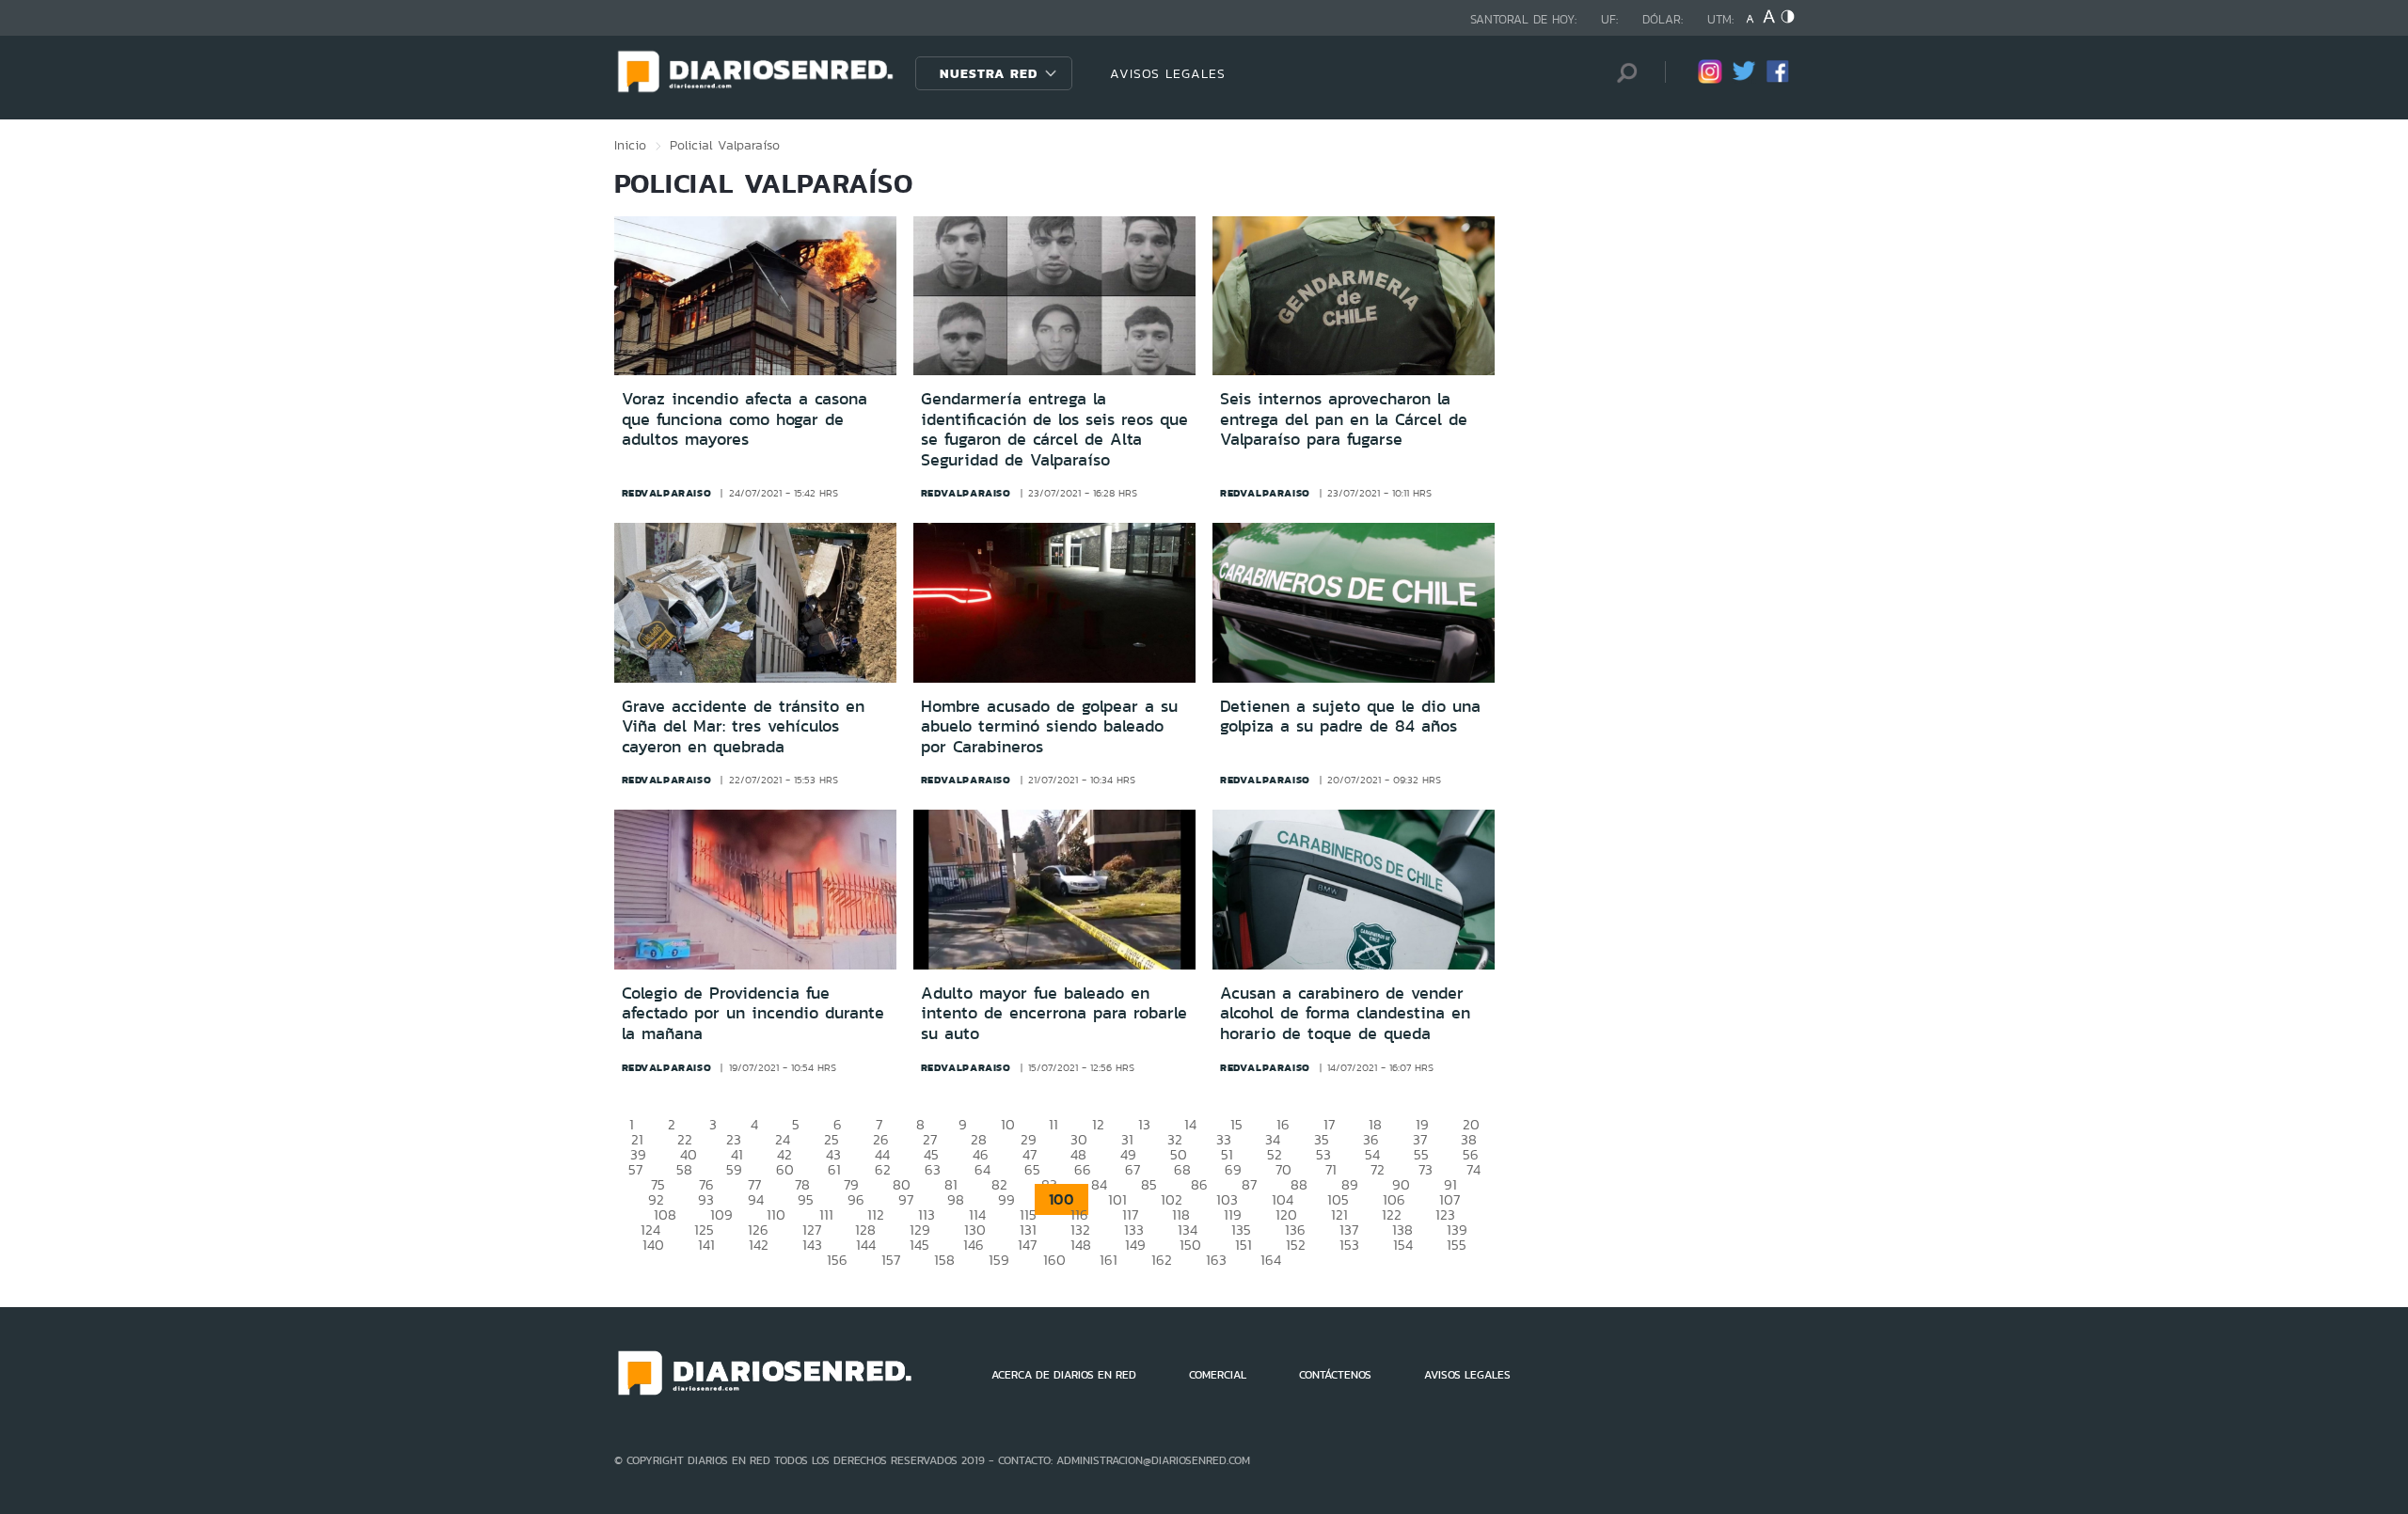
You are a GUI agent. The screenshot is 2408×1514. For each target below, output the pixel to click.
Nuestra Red (989, 73)
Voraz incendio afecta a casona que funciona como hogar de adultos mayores (745, 419)
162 (1162, 1260)
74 (1473, 1169)
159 (999, 1260)
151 (1244, 1245)
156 (837, 1260)
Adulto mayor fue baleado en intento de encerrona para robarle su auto (1054, 1013)
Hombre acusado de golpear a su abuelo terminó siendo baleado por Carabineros (1049, 726)
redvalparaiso (667, 493)
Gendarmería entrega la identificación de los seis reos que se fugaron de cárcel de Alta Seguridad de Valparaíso (1054, 429)
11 (1053, 1124)
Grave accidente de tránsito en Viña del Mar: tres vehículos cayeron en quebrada (743, 726)
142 (759, 1245)
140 (653, 1245)
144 (866, 1245)
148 (1081, 1245)
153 (1349, 1245)
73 (1426, 1169)
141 (706, 1245)
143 (812, 1245)
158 (944, 1260)
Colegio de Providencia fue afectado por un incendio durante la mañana (753, 1013)
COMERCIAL (1218, 1375)
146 (974, 1245)
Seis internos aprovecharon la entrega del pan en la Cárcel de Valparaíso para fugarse (1344, 419)
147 (1027, 1245)
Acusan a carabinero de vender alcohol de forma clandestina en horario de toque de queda (1345, 1013)
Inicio (630, 145)
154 (1403, 1245)
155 (1457, 1245)
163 (1216, 1260)
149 (1135, 1245)
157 (891, 1260)
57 (635, 1169)
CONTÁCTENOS (1335, 1375)
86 (1199, 1184)
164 (1271, 1260)
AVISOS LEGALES (1168, 73)
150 (1190, 1245)
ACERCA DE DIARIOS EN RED (1064, 1375)
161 (1109, 1260)
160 (1054, 1260)
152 (1296, 1245)
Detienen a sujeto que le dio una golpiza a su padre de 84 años (1350, 717)
